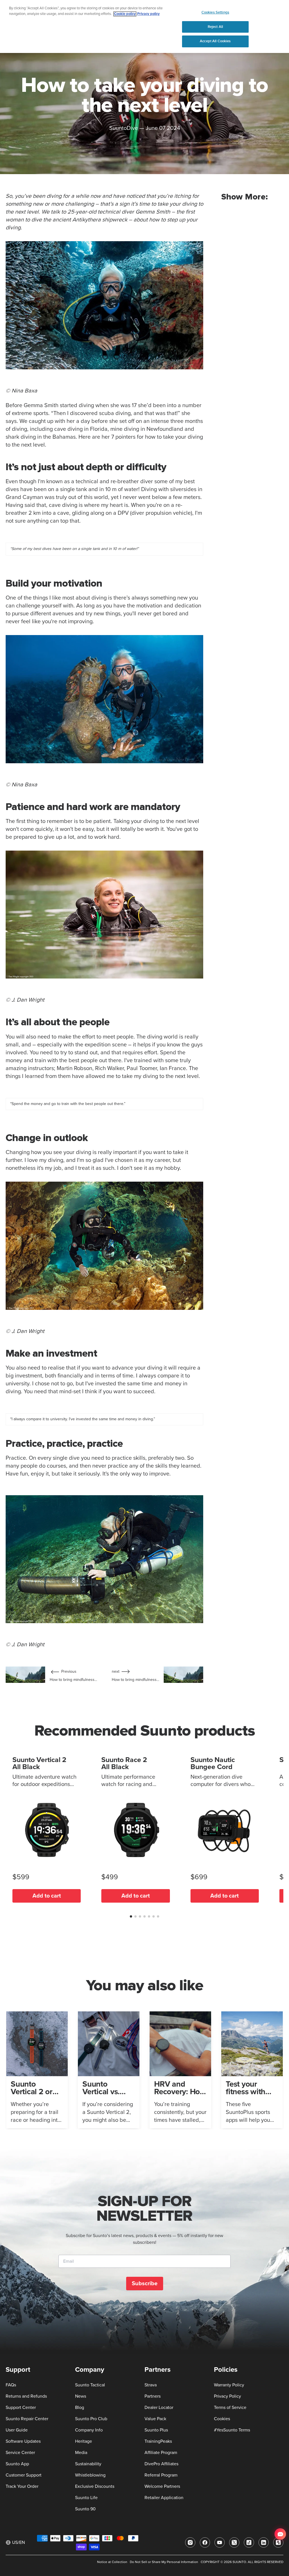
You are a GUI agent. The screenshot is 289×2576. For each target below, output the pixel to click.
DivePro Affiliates (161, 2464)
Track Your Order (22, 2486)
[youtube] (220, 2542)
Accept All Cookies (215, 41)
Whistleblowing (90, 2475)
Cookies (222, 2419)
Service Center (20, 2453)
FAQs (11, 2385)
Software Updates (23, 2441)
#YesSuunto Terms (232, 2430)
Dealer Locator (159, 2408)
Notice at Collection (112, 2562)
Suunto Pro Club (91, 2419)
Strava (151, 2385)
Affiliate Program (161, 2453)
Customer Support (24, 2475)
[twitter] (234, 2542)
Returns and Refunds (26, 2396)
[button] (131, 1916)
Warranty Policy (229, 2385)
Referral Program (161, 2475)
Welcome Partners (162, 2486)
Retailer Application (164, 2498)
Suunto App (17, 2464)
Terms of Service (230, 2408)
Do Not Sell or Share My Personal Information (164, 2562)
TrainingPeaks (158, 2441)
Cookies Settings (215, 12)
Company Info (89, 2430)
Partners (153, 2396)
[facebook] (205, 2542)
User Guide (17, 2430)
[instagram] (190, 2542)
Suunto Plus (156, 2430)
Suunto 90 (85, 2509)
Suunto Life (86, 2498)
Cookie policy (125, 14)
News (81, 2396)
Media (81, 2453)
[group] (37, 2070)
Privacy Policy (227, 2396)
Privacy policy (148, 14)
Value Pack (155, 2419)
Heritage (84, 2441)
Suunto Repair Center (27, 2419)
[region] (144, 26)
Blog (80, 2408)
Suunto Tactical (90, 2385)
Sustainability (88, 2464)
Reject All (215, 27)
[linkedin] (264, 2542)
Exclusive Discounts (95, 2486)
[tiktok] (249, 2542)
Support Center (21, 2408)
